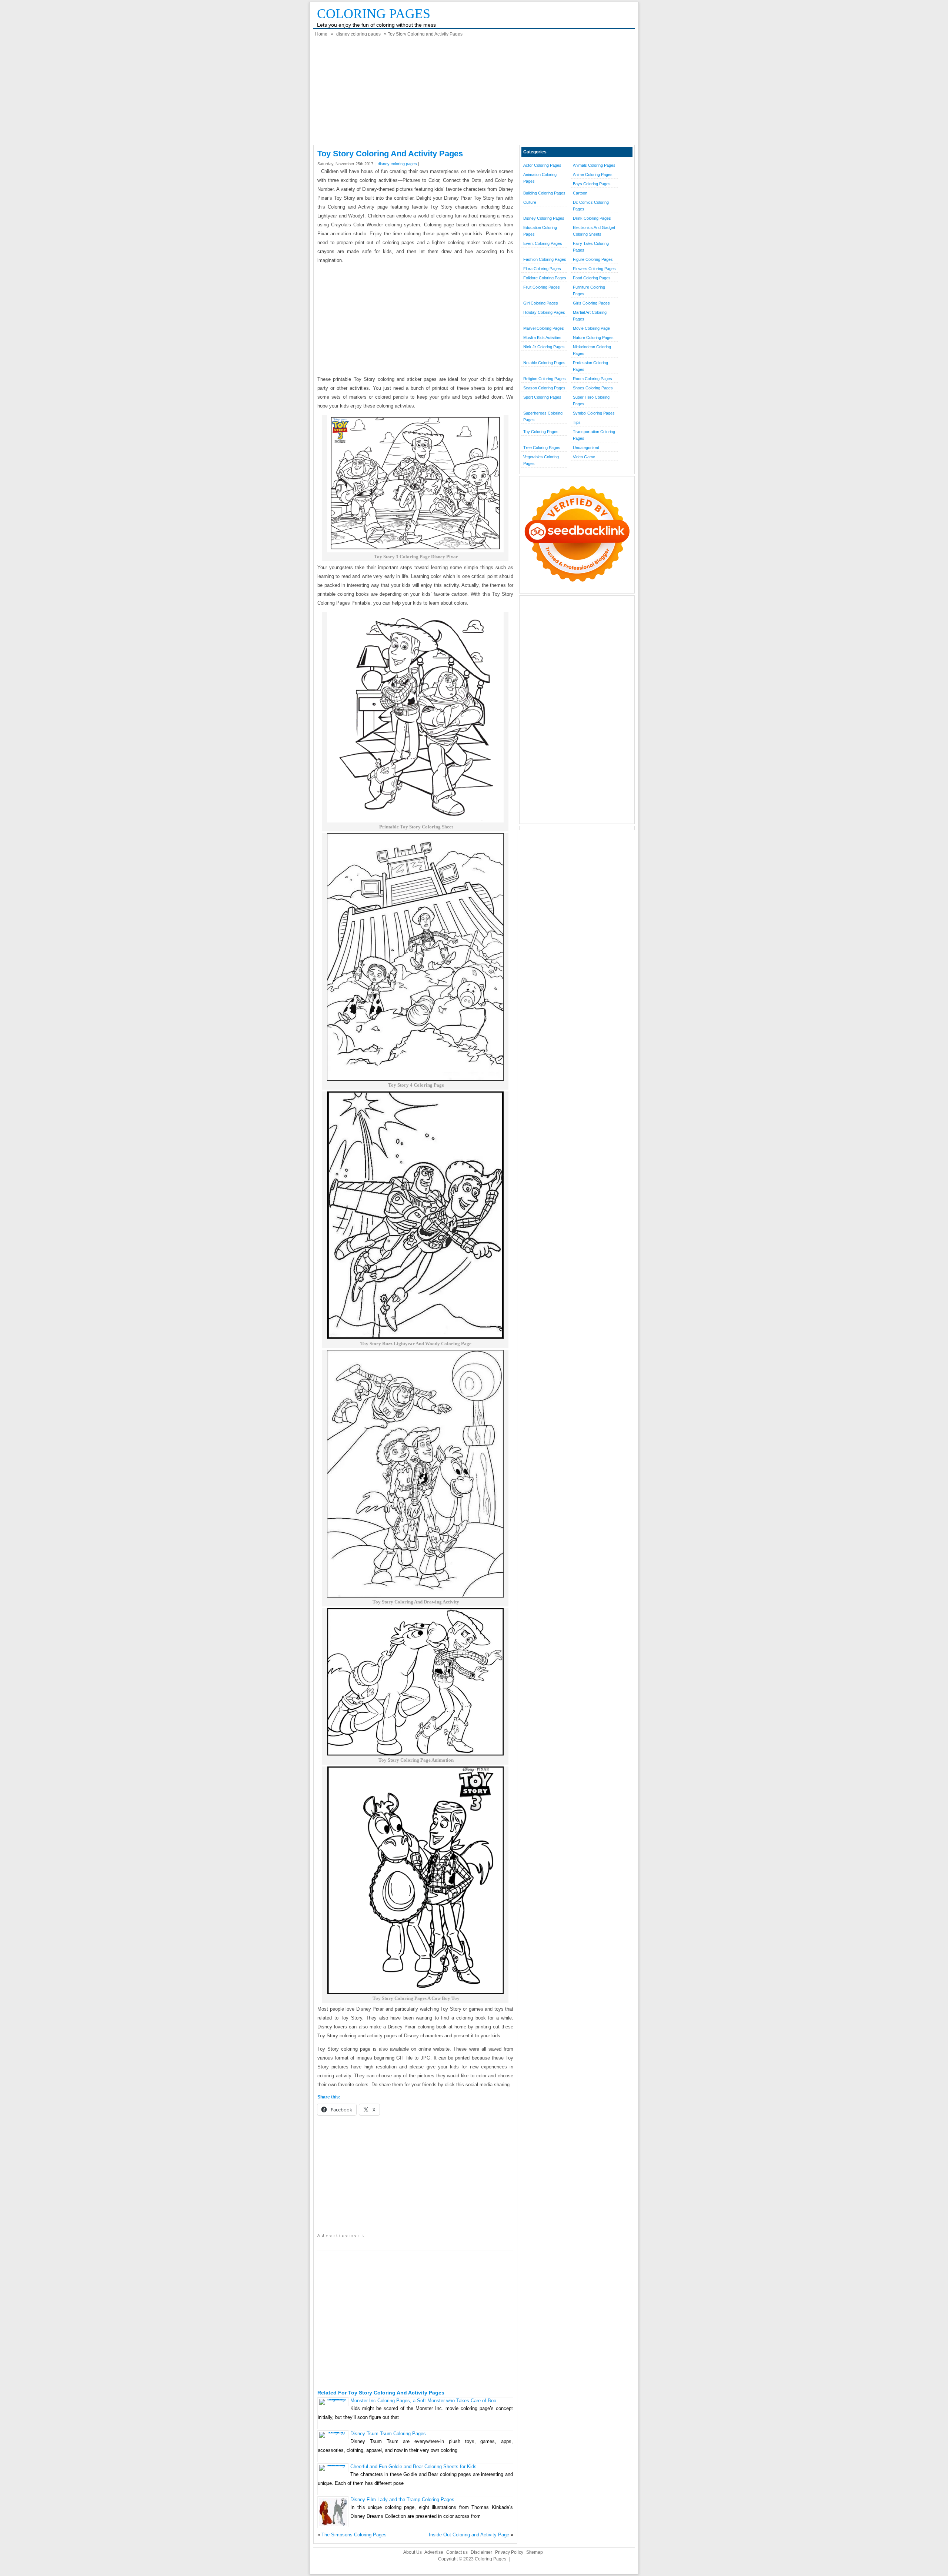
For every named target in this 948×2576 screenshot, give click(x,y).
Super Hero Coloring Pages (591, 400)
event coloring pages (543, 243)
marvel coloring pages (544, 328)
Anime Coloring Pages (593, 174)
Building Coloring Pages (544, 193)
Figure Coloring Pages (593, 259)
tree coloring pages (542, 448)
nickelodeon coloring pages (592, 350)
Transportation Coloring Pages (594, 435)
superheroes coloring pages (543, 416)
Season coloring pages (544, 388)
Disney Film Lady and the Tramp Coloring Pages (402, 2499)
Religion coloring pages (545, 379)
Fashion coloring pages (545, 259)
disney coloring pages (358, 34)
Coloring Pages (374, 14)
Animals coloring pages (594, 165)
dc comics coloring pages (591, 206)
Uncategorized (586, 448)
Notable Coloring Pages (544, 363)
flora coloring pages (542, 269)
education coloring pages (540, 231)
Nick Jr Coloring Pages (544, 347)
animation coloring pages (540, 178)
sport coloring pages (542, 397)
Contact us (457, 2552)
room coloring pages (592, 379)
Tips (577, 422)
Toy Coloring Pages (541, 432)
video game (584, 457)
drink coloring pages (592, 218)
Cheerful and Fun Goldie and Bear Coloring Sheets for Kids (413, 2467)
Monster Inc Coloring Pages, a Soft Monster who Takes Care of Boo (423, 2401)
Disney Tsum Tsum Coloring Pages (388, 2434)
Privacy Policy (509, 2552)
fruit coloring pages (542, 287)
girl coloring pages (541, 303)
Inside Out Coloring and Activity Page (469, 2535)
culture (530, 202)
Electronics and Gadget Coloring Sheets (594, 231)
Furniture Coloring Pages (589, 290)
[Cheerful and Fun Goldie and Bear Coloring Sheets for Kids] (333, 2465)
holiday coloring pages (544, 312)
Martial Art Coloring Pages (590, 316)
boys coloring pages (592, 184)
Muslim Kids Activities (542, 338)
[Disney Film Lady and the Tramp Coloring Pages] (333, 2524)
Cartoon (580, 193)
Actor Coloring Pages (542, 165)
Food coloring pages (592, 278)
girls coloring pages (591, 303)
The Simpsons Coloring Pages (354, 2535)
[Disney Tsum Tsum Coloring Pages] (333, 2432)
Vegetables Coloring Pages (541, 460)
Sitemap (535, 2552)
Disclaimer (481, 2552)
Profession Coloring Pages (590, 366)
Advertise (434, 2552)
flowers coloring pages (594, 269)
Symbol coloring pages (594, 413)
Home (321, 34)
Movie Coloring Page (591, 328)
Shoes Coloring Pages (593, 388)
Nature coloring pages (593, 338)
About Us (413, 2552)
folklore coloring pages (545, 278)
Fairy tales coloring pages (591, 247)
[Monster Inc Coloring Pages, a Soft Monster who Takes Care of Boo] (333, 2399)
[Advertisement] (474, 93)
